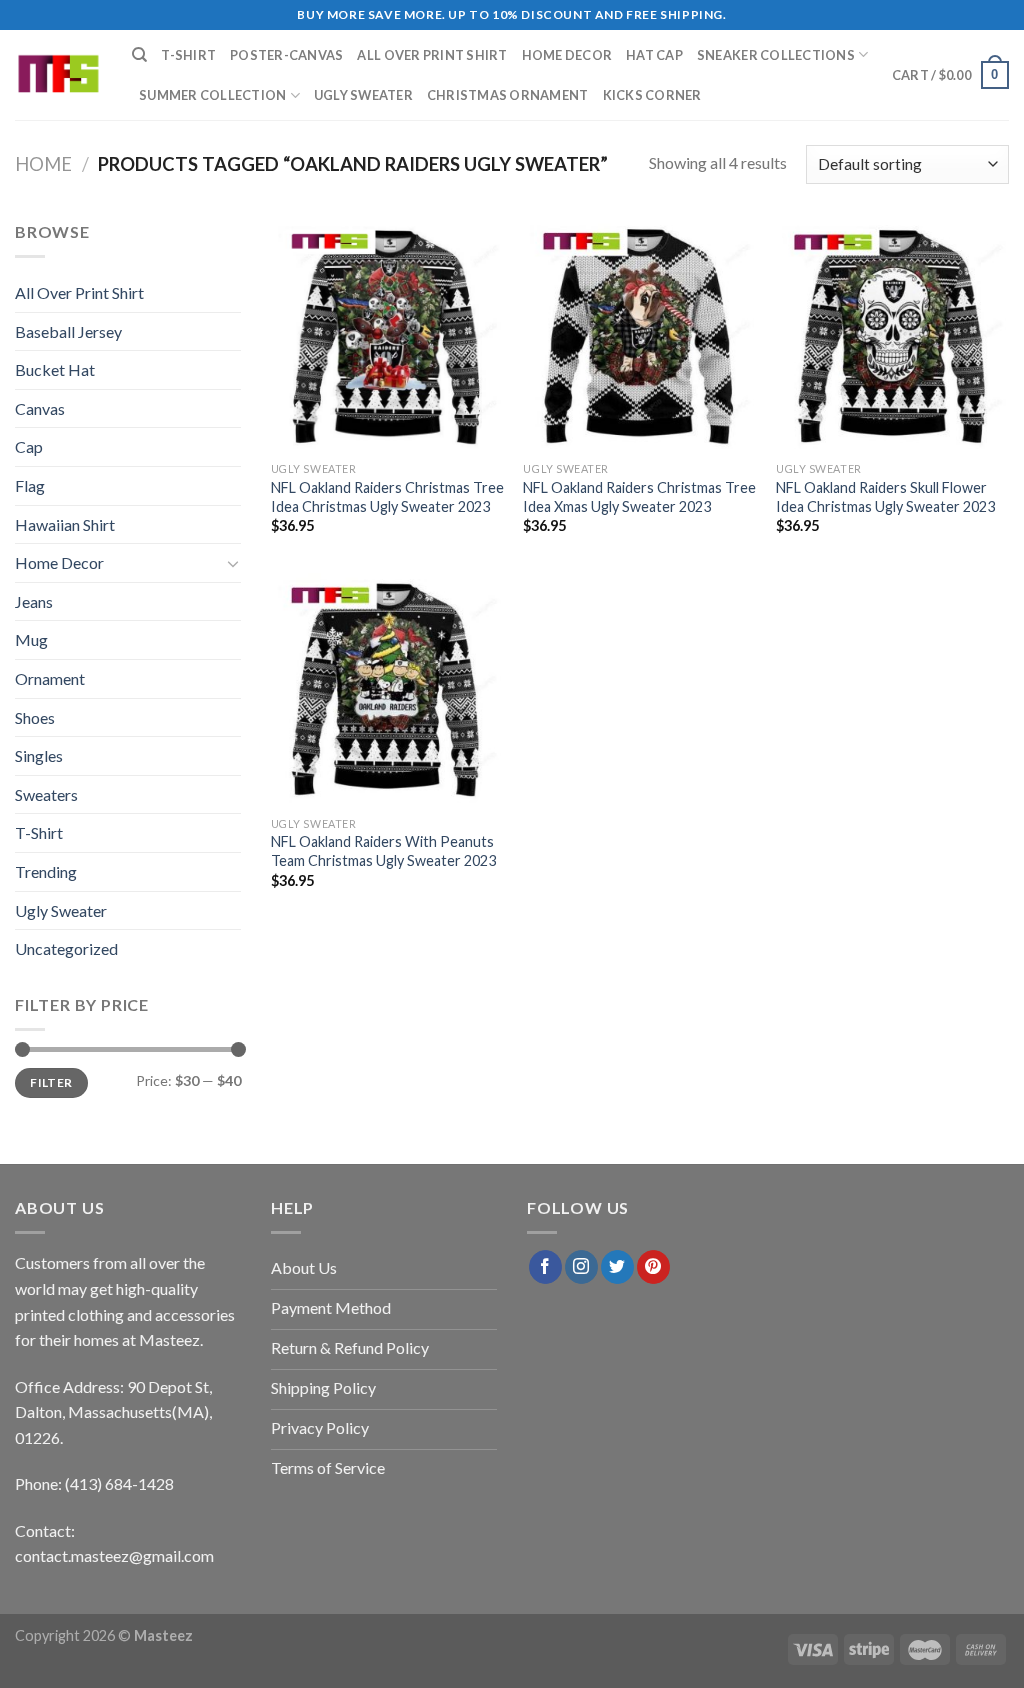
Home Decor (567, 55)
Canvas (40, 408)
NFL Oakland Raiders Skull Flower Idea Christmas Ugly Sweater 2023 (885, 497)
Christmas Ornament (508, 95)
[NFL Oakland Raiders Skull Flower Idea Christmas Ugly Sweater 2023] (892, 335)
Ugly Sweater (363, 95)
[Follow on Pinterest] (653, 1267)
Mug (31, 639)
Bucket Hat (55, 369)
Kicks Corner (652, 95)
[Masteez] (58, 75)
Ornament (50, 678)
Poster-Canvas (286, 55)
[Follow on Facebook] (545, 1267)
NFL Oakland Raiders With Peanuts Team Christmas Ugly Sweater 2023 (383, 851)
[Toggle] (233, 563)
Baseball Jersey (68, 331)
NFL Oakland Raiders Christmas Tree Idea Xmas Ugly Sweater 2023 (639, 497)
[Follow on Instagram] (581, 1267)
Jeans (34, 601)
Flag (30, 485)
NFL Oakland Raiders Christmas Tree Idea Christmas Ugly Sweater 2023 (387, 497)
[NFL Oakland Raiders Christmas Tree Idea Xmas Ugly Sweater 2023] (639, 335)
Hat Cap (654, 55)
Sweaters (46, 794)
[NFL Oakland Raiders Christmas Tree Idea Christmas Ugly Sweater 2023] (387, 335)
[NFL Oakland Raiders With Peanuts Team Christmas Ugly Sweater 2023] (387, 689)
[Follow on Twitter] (617, 1267)
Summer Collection (212, 95)
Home (43, 164)
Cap (29, 446)
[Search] (139, 55)
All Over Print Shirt (432, 55)
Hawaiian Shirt (65, 524)
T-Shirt (188, 55)
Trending (46, 871)
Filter (51, 1082)
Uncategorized (66, 948)
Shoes (35, 717)
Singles (39, 755)
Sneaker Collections (776, 55)
